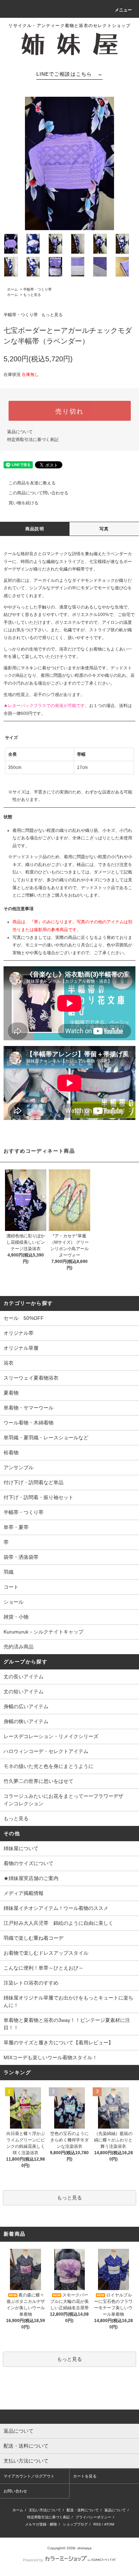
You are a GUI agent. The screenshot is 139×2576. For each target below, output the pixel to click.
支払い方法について (45, 2510)
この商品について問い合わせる (38, 493)
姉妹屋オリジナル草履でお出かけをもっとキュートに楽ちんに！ (68, 2001)
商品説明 (35, 529)
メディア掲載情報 (24, 1893)
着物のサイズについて (29, 1863)
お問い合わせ (15, 2491)
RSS (97, 2524)
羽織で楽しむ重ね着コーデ (34, 1938)
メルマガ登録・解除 (41, 2524)
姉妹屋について (21, 1848)
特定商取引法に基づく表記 (33, 440)
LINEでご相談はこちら (70, 74)
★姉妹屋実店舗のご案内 (31, 1878)
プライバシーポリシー (93, 2517)
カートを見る (85, 2476)
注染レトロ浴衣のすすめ (31, 1983)
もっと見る (32, 295)
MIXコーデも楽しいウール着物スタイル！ (50, 2057)
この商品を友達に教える (32, 483)
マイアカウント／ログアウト (29, 2476)
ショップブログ (75, 2524)
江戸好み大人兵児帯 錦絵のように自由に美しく (58, 1923)
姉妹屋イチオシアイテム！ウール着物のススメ (56, 1908)
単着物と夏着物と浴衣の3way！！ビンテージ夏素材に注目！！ (67, 2024)
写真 (104, 529)
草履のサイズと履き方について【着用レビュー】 (58, 2043)
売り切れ (69, 411)
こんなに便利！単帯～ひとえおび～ (43, 1968)
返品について (20, 432)
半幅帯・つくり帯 (37, 289)
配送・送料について (83, 2510)
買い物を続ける (24, 503)
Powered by (33, 2560)
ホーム (12, 289)
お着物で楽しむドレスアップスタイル (46, 1953)
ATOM (109, 2524)
